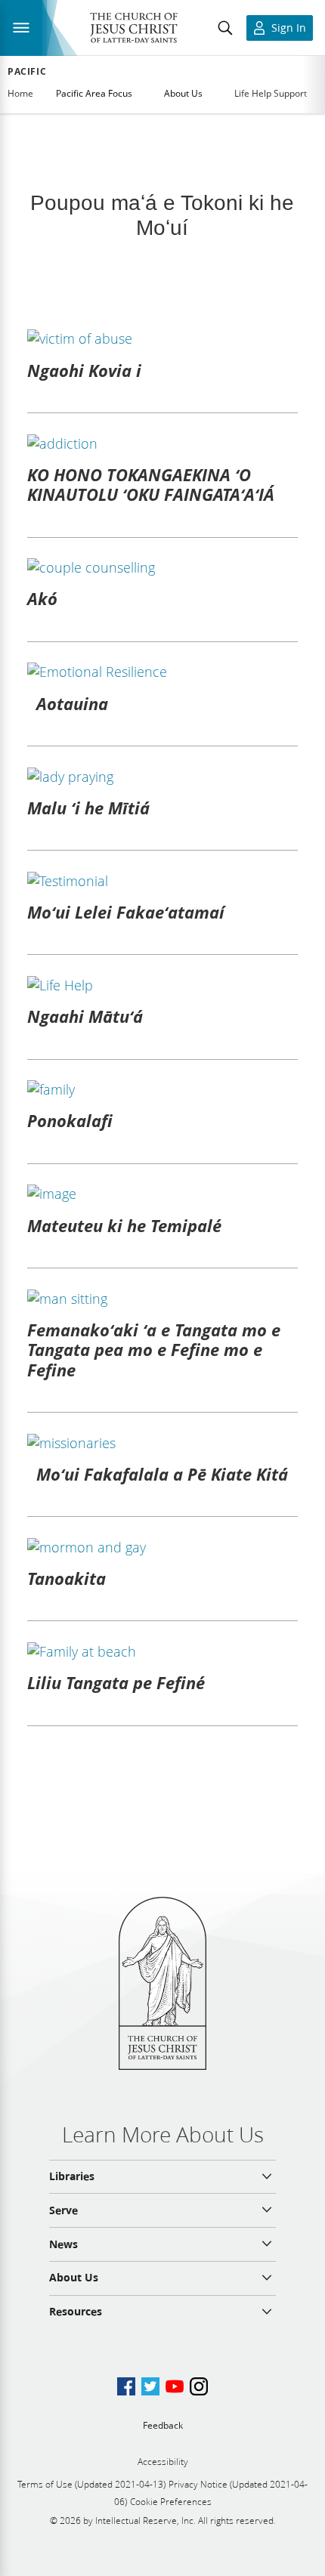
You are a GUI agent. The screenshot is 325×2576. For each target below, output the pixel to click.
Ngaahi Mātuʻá (85, 1016)
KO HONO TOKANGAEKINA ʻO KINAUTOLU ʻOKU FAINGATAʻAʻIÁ (151, 484)
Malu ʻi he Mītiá (88, 808)
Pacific (27, 72)
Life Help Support (271, 93)
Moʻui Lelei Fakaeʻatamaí (126, 912)
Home (20, 93)
